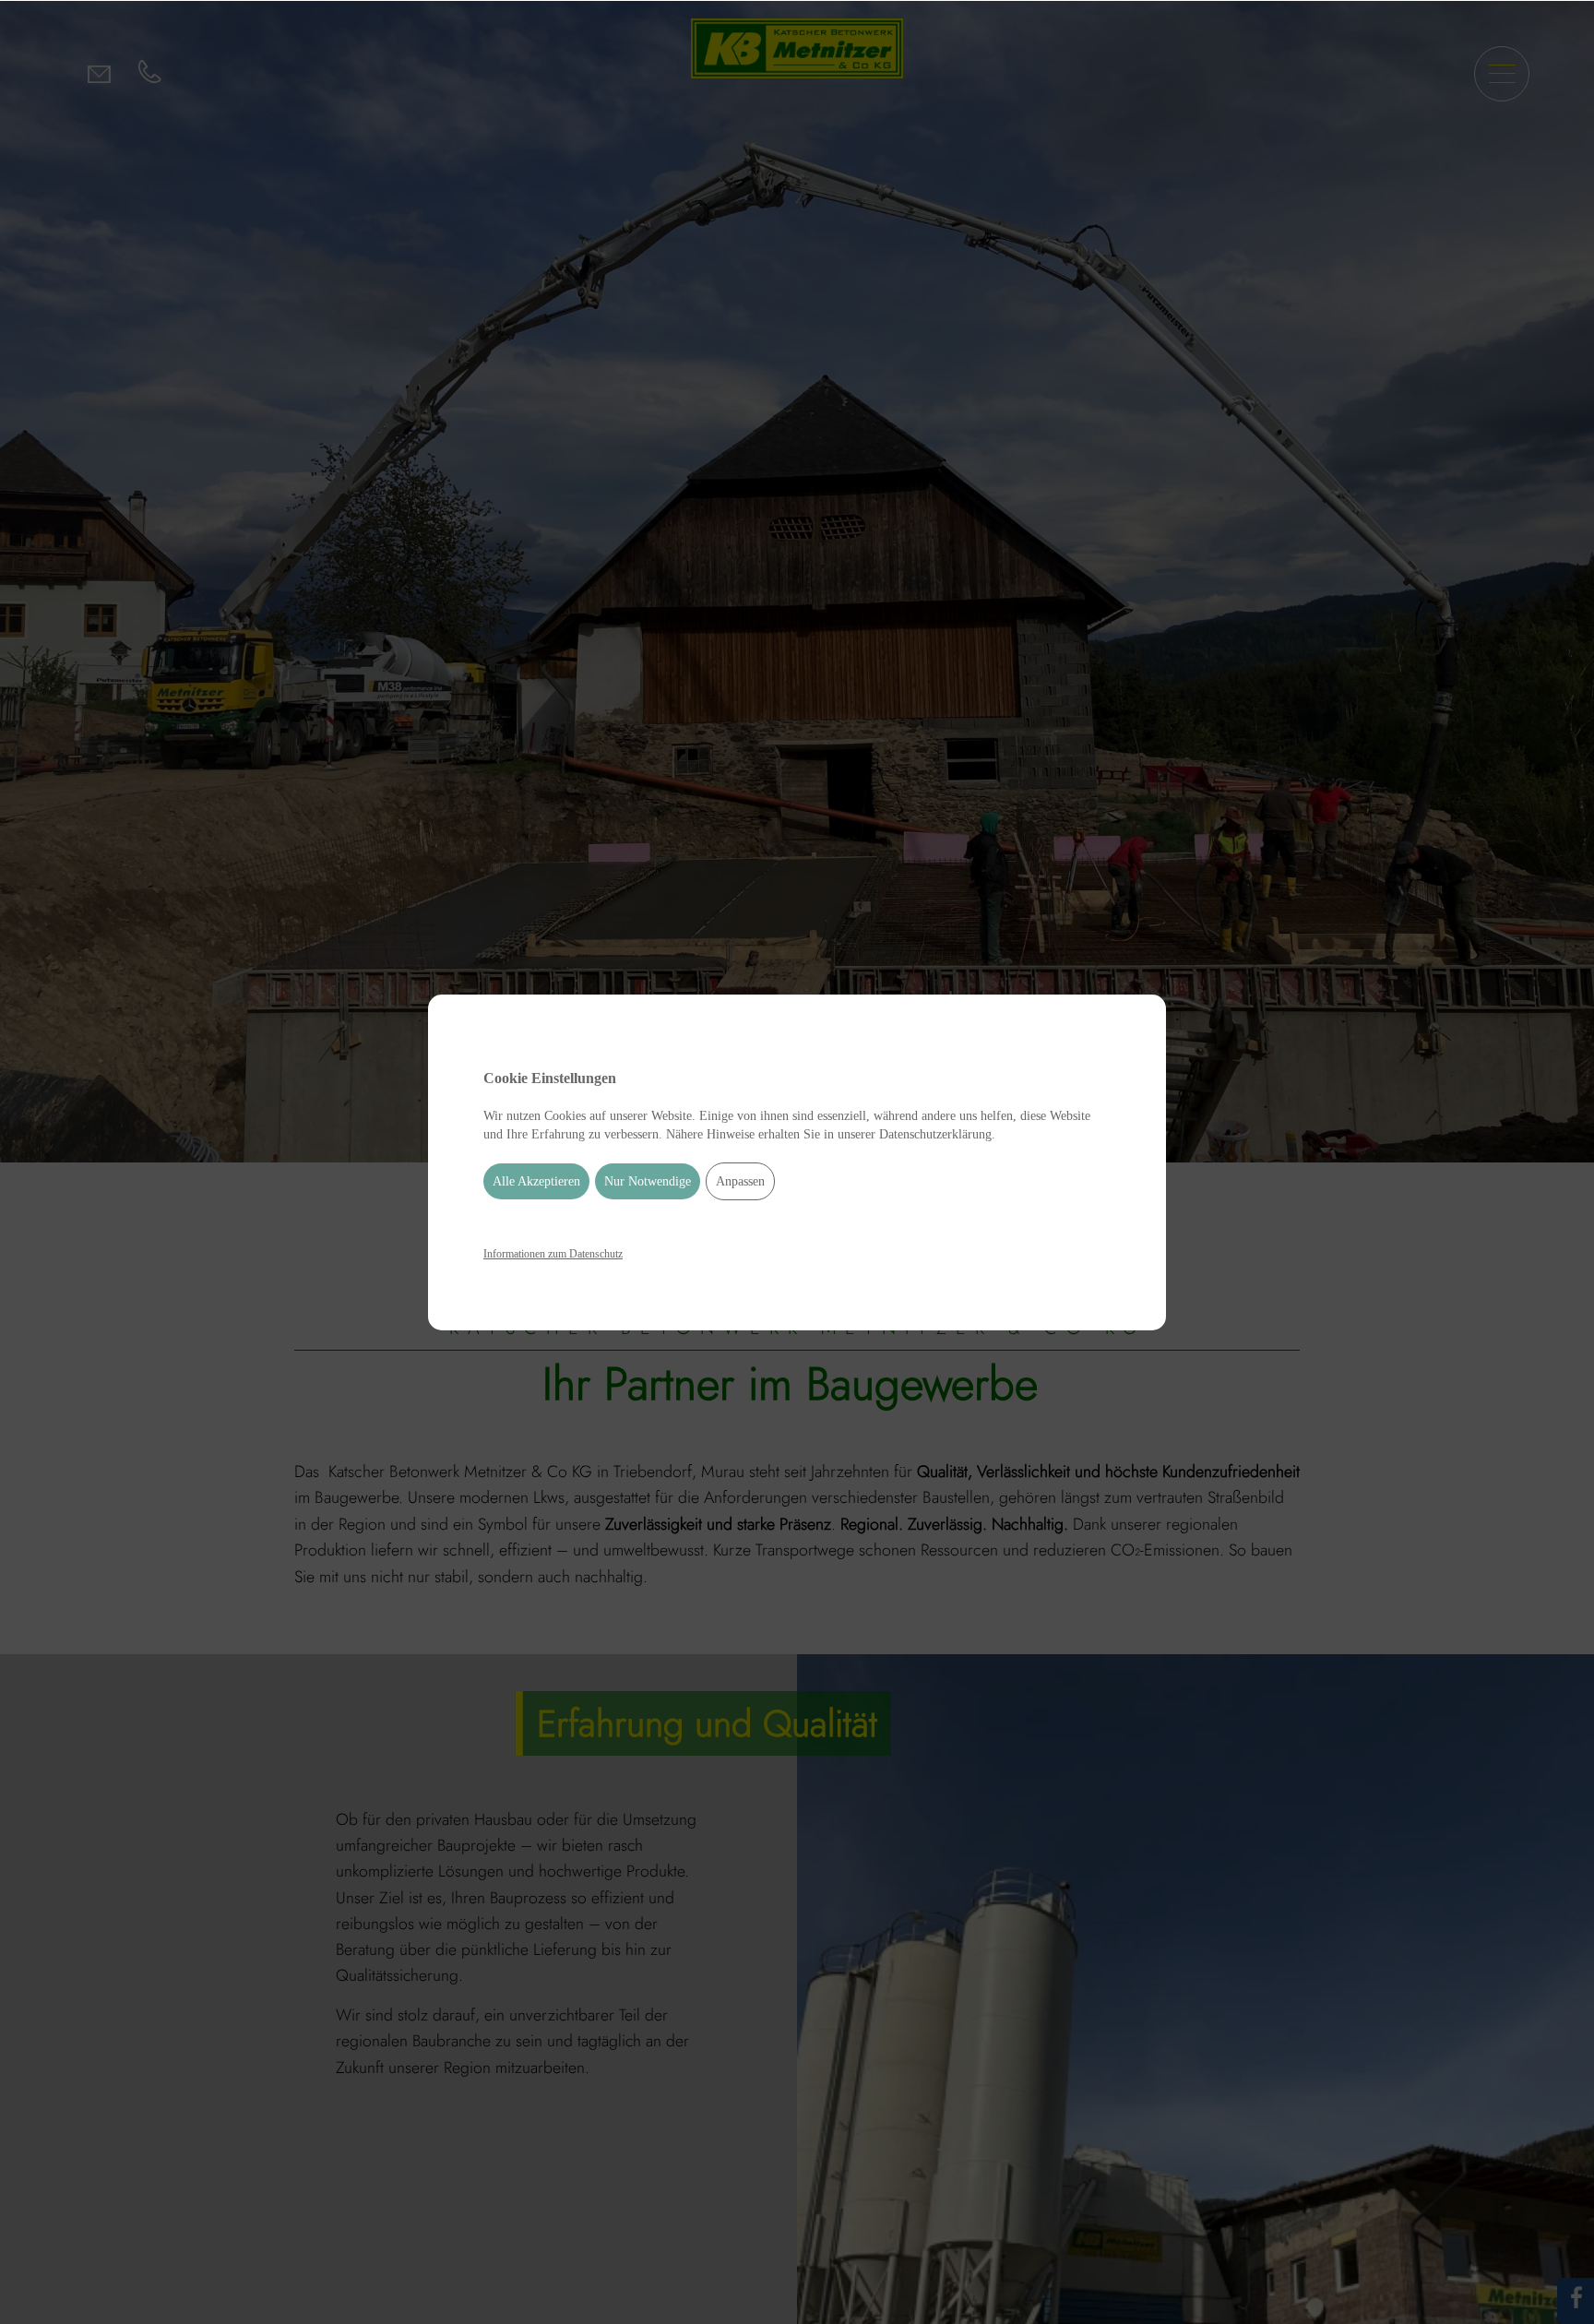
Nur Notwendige (648, 1181)
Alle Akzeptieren (536, 1181)
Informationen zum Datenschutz (553, 1254)
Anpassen (740, 1181)
